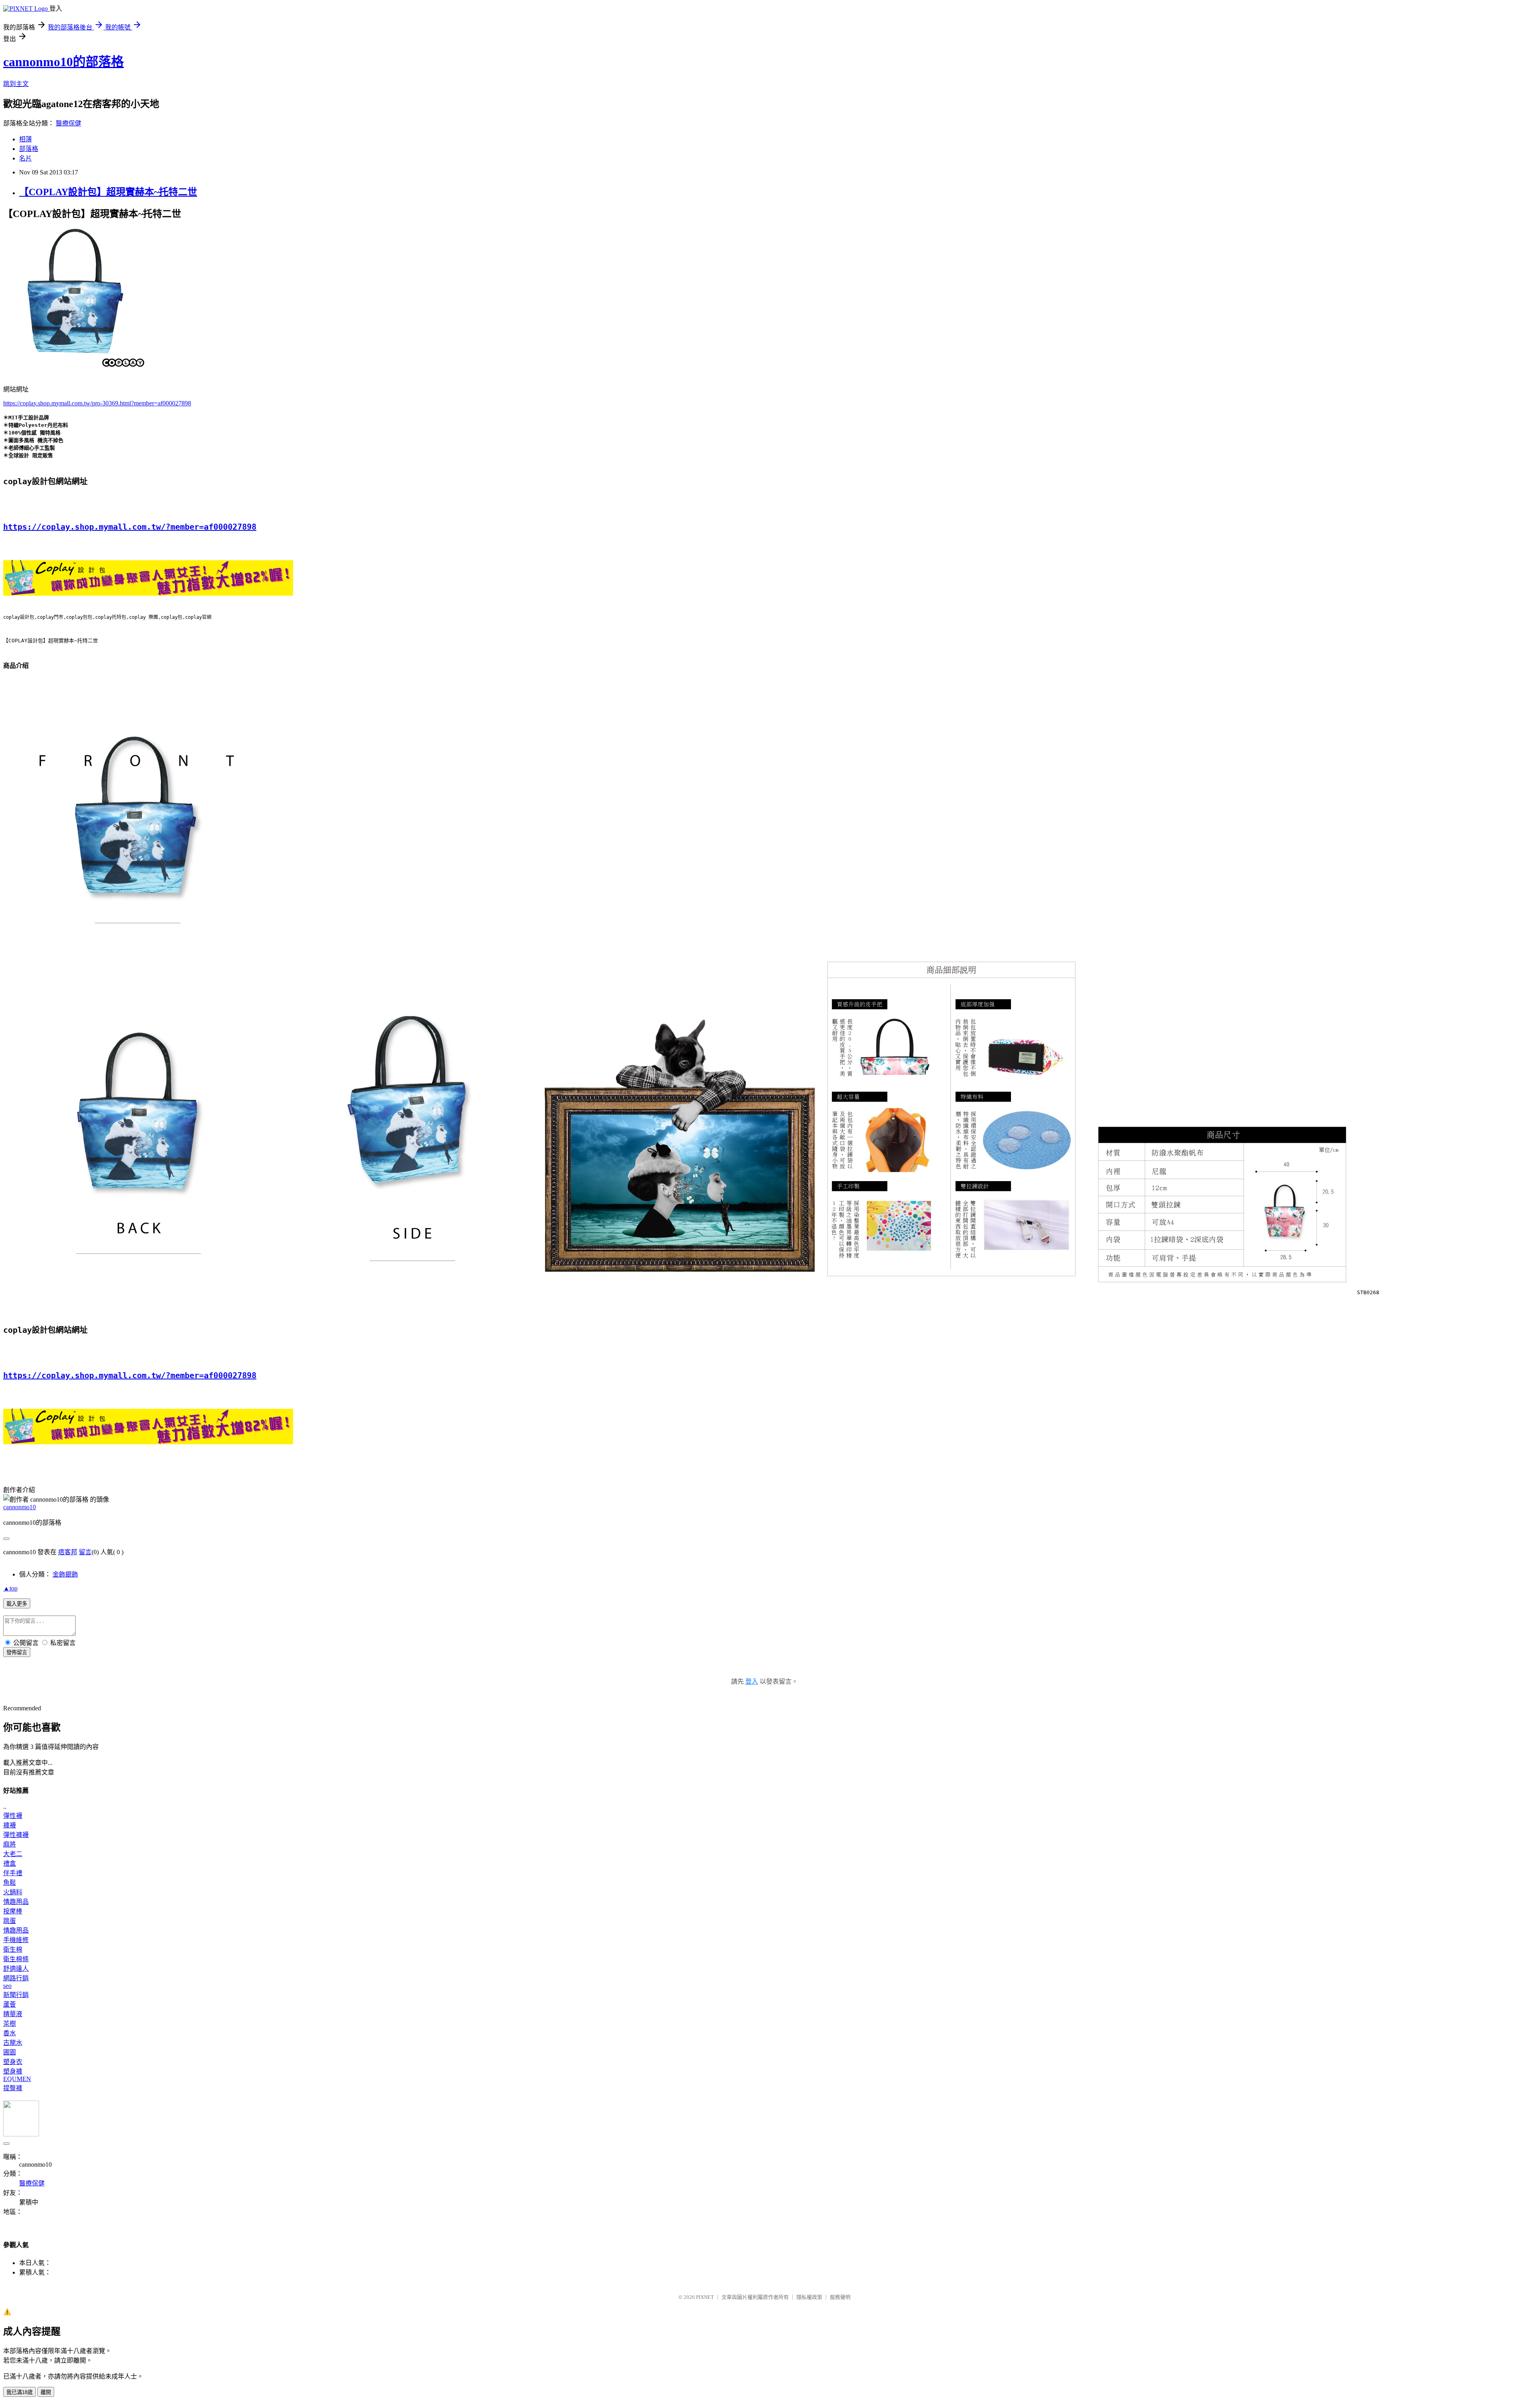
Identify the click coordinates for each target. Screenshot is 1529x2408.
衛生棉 (13, 1949)
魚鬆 (10, 1883)
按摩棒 (13, 1911)
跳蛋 (10, 1921)
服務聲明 (840, 2297)
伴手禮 (13, 1873)
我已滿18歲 (20, 2392)
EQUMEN (17, 2079)
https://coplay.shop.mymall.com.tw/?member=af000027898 (130, 527)
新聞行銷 (16, 1995)
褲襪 (10, 1825)
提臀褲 (13, 2088)
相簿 (25, 139)
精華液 (13, 2014)
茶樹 (10, 2024)
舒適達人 (16, 1969)
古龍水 (13, 2043)
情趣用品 (16, 1902)
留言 (85, 1552)
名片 (25, 158)
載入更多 (17, 1604)
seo (7, 1986)
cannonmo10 (20, 1507)
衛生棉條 (16, 1959)
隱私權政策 (809, 2297)
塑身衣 (13, 2062)
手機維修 (16, 1940)
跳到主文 (16, 84)
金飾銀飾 (65, 1574)
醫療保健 (68, 123)
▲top (10, 1588)
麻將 (10, 1844)
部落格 (29, 149)
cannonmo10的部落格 (64, 62)
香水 (10, 2033)
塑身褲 (13, 2071)
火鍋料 (13, 1892)
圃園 (10, 2052)
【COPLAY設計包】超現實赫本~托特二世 (108, 192)
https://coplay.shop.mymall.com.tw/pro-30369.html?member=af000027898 (97, 403)
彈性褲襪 (16, 1835)
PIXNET (705, 2297)
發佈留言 (17, 1652)
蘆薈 (10, 2004)
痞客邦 (68, 1552)
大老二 (13, 1854)
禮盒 (10, 1863)
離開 (46, 2392)
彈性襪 (13, 1816)
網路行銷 (16, 1978)
